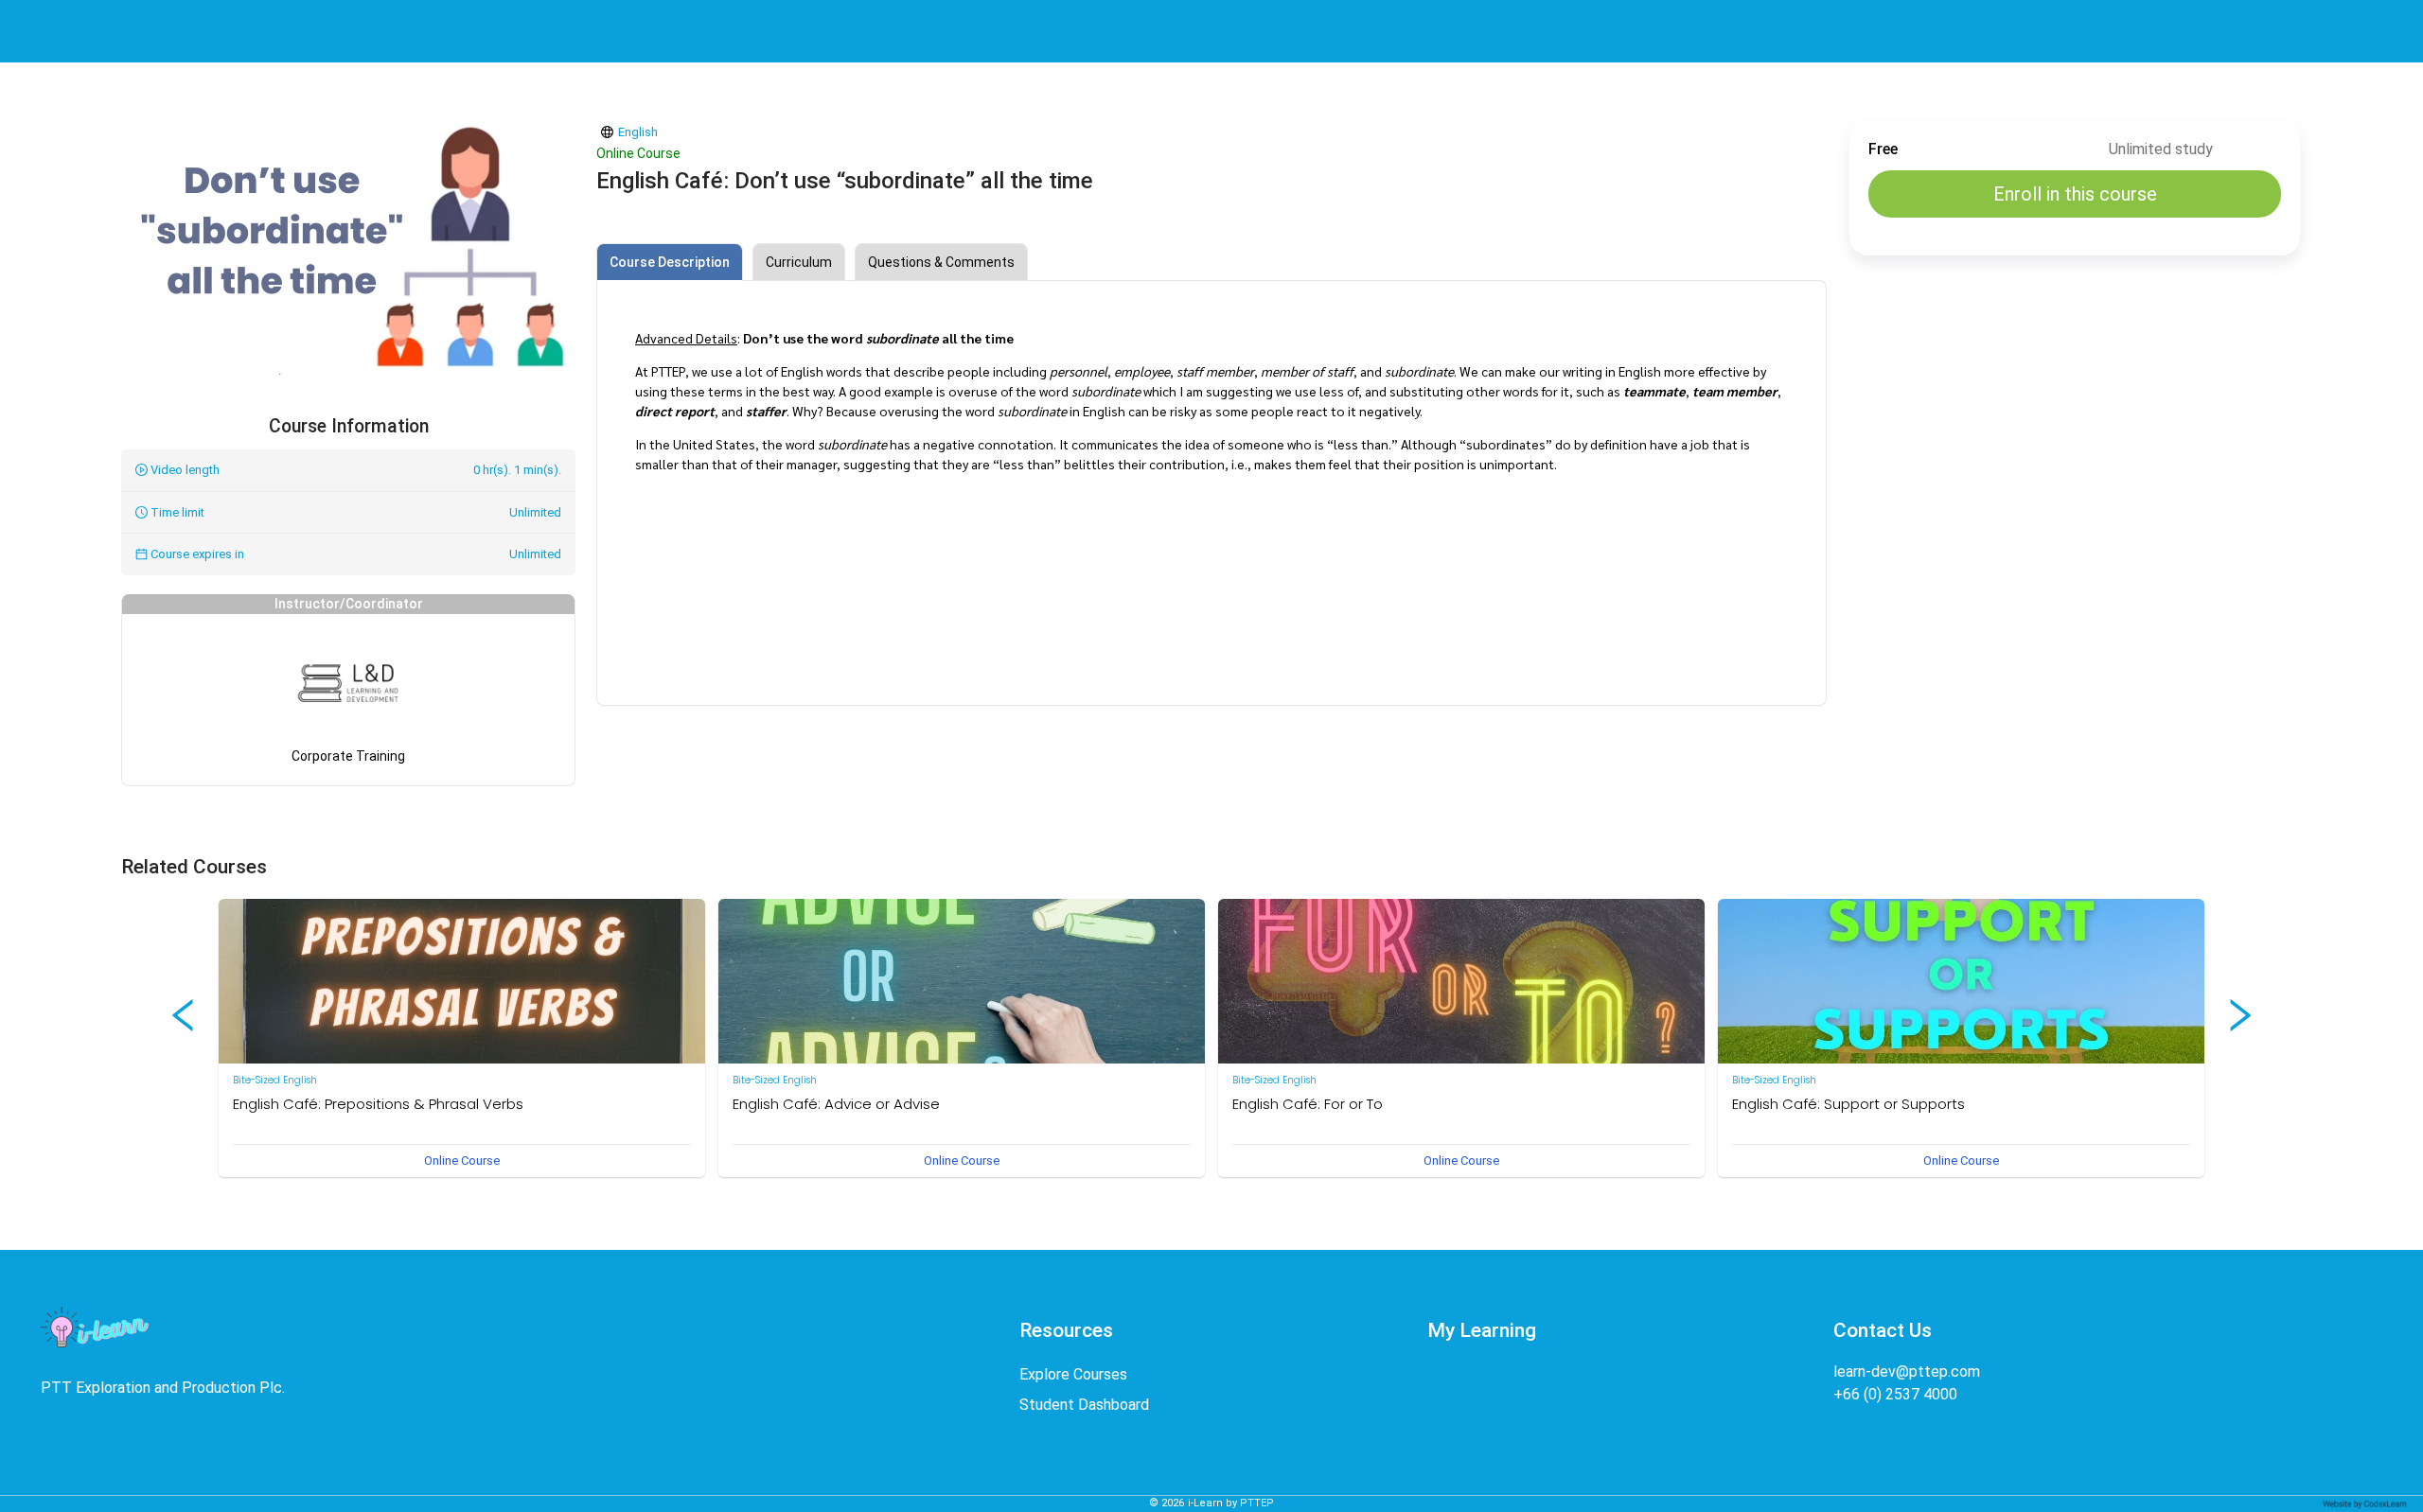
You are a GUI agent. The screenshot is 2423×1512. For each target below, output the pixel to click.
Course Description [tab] (670, 262)
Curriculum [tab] (799, 262)
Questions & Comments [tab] (941, 262)
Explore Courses (1073, 1374)
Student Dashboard (1084, 1405)
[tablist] (1211, 262)
